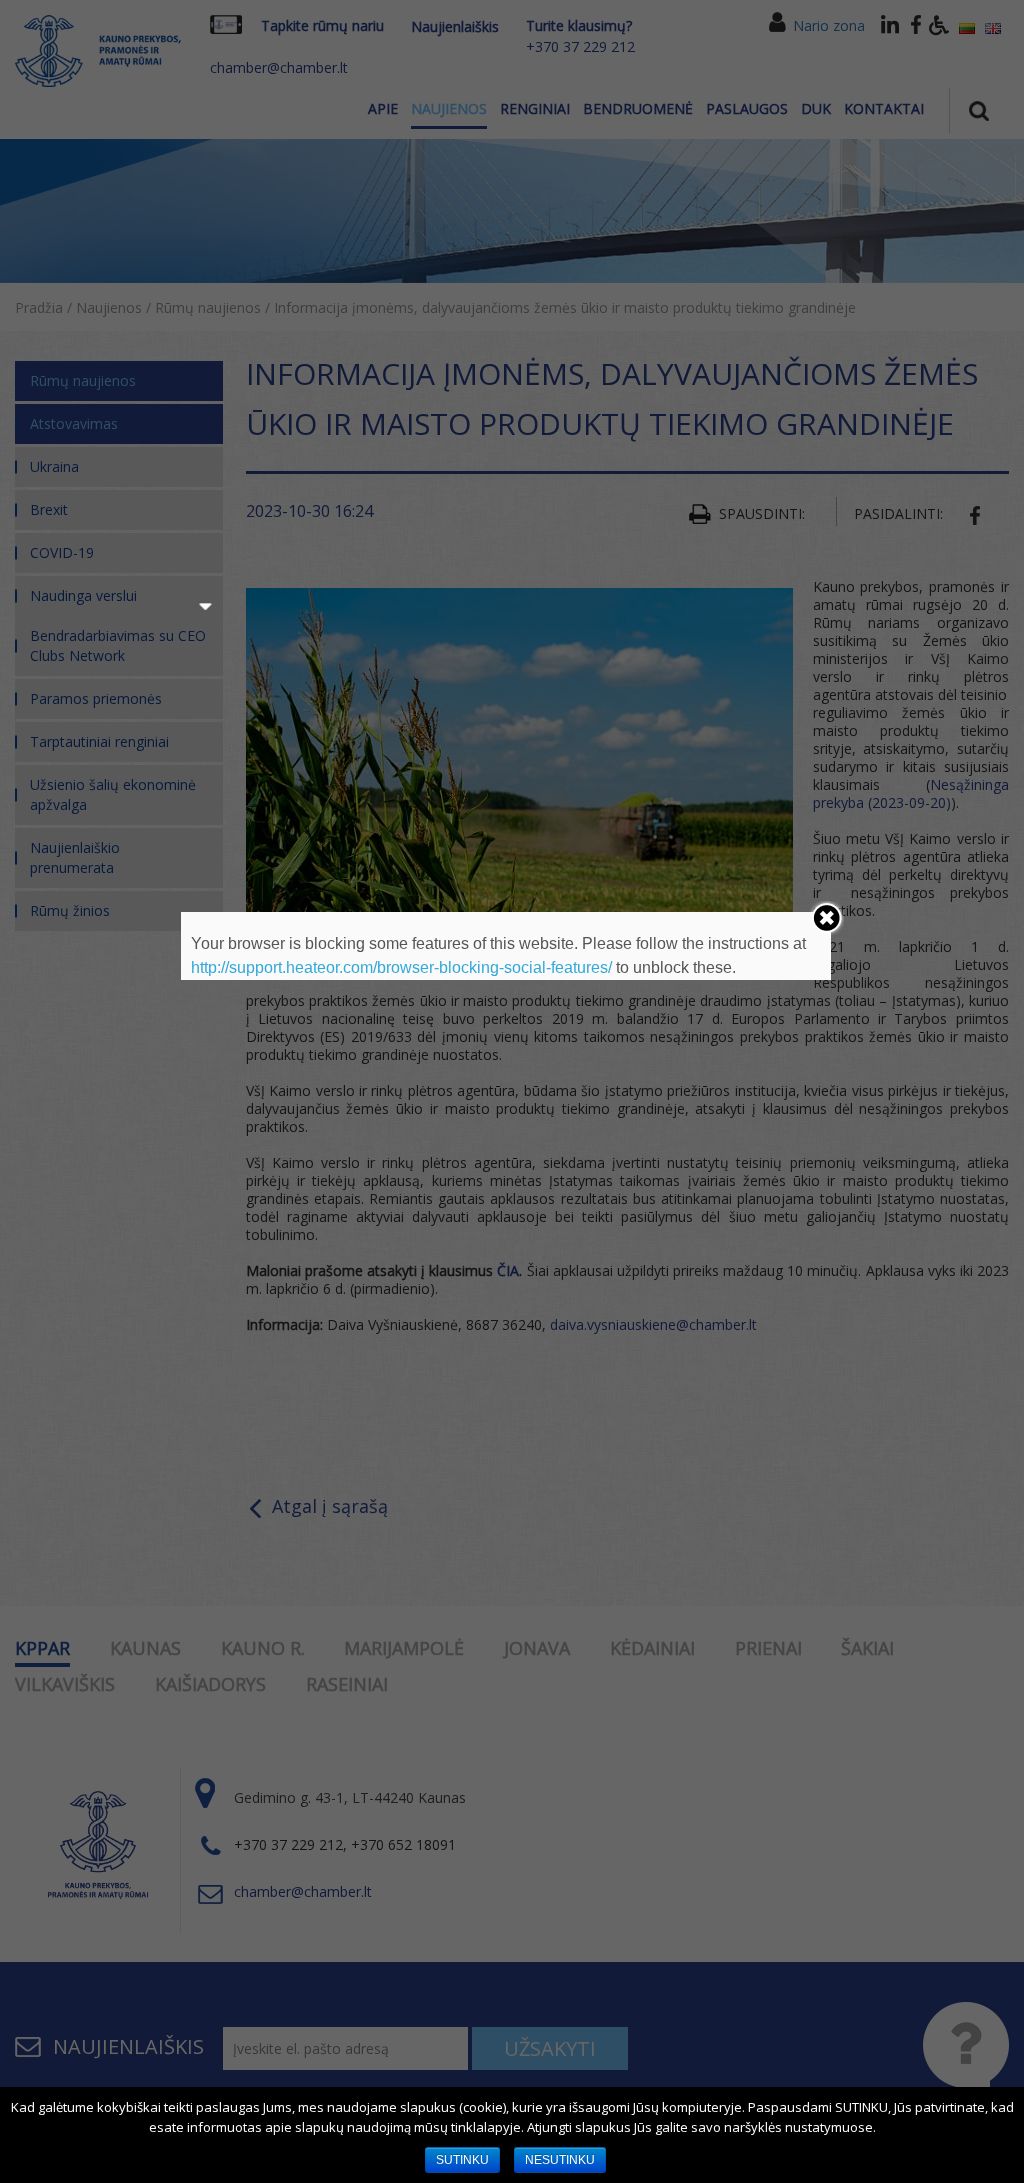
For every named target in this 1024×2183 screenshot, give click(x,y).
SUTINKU (462, 2160)
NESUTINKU (560, 2160)
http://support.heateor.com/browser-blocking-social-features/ (401, 967)
